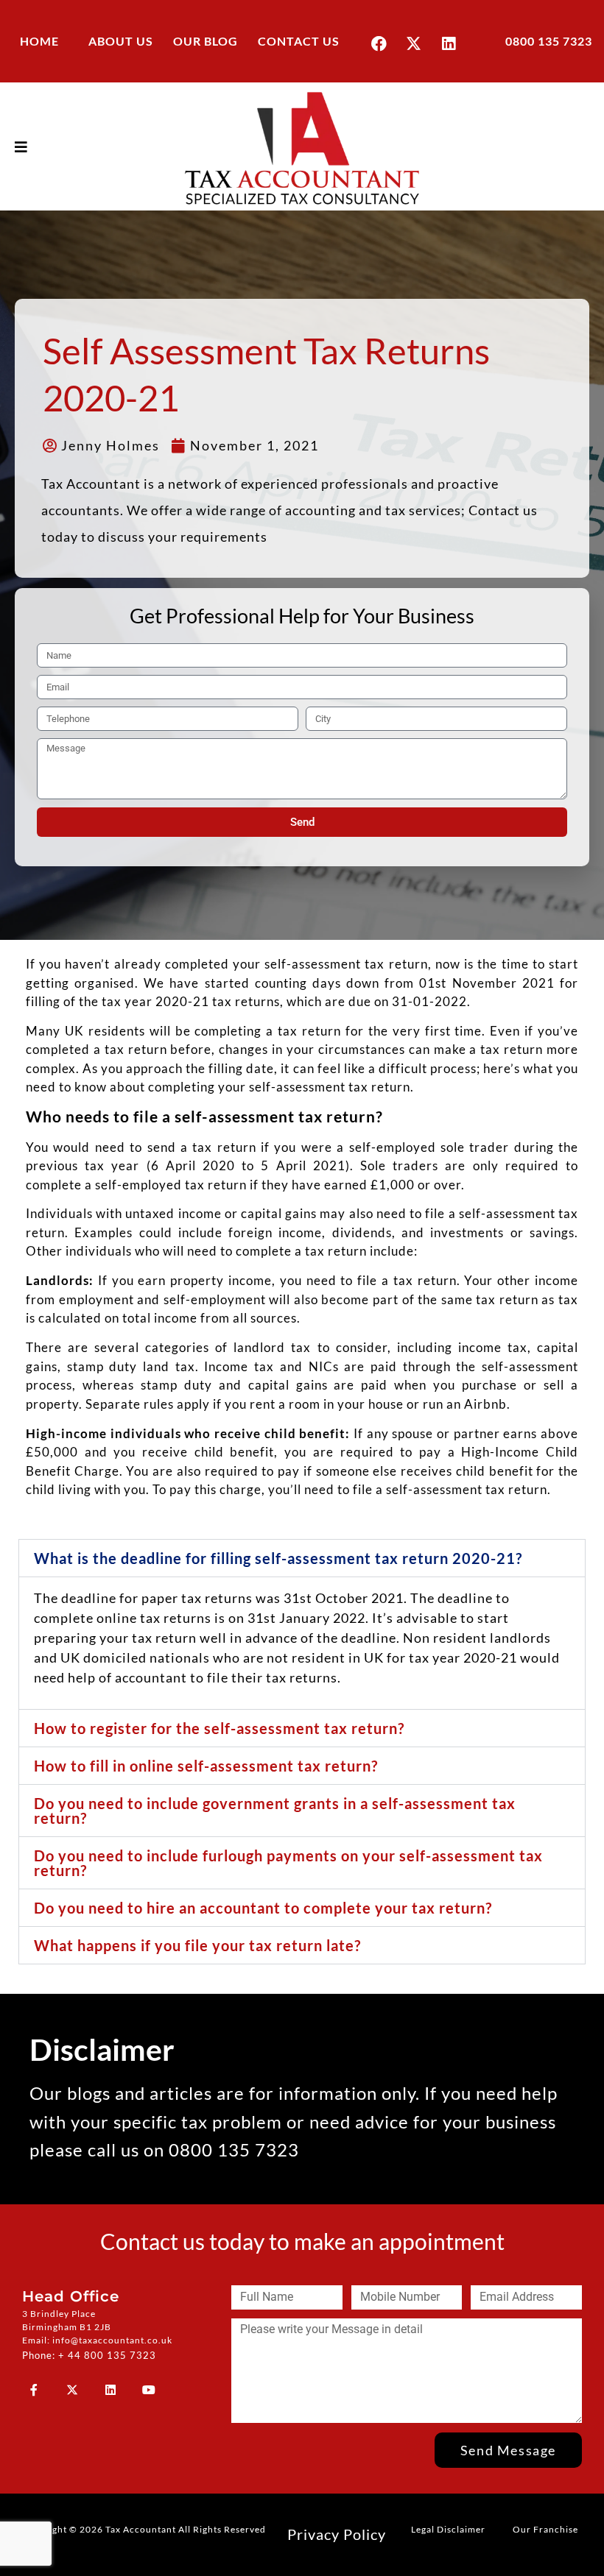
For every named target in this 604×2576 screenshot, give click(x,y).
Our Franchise (545, 2529)
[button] (302, 1558)
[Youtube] (149, 2390)
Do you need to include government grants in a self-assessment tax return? (275, 1811)
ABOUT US (121, 41)
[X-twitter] (414, 43)
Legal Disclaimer (448, 2529)
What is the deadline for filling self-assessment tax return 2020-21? (278, 1558)
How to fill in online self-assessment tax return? (206, 1766)
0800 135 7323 (549, 41)
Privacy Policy (337, 2534)
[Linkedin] (449, 43)
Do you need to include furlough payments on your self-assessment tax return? (288, 1863)
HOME (39, 41)
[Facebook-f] (34, 2390)
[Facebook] (379, 43)
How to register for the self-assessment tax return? (219, 1728)
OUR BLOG (206, 41)
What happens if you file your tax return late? (197, 1945)
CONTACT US (299, 41)
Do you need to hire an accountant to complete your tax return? (263, 1908)
